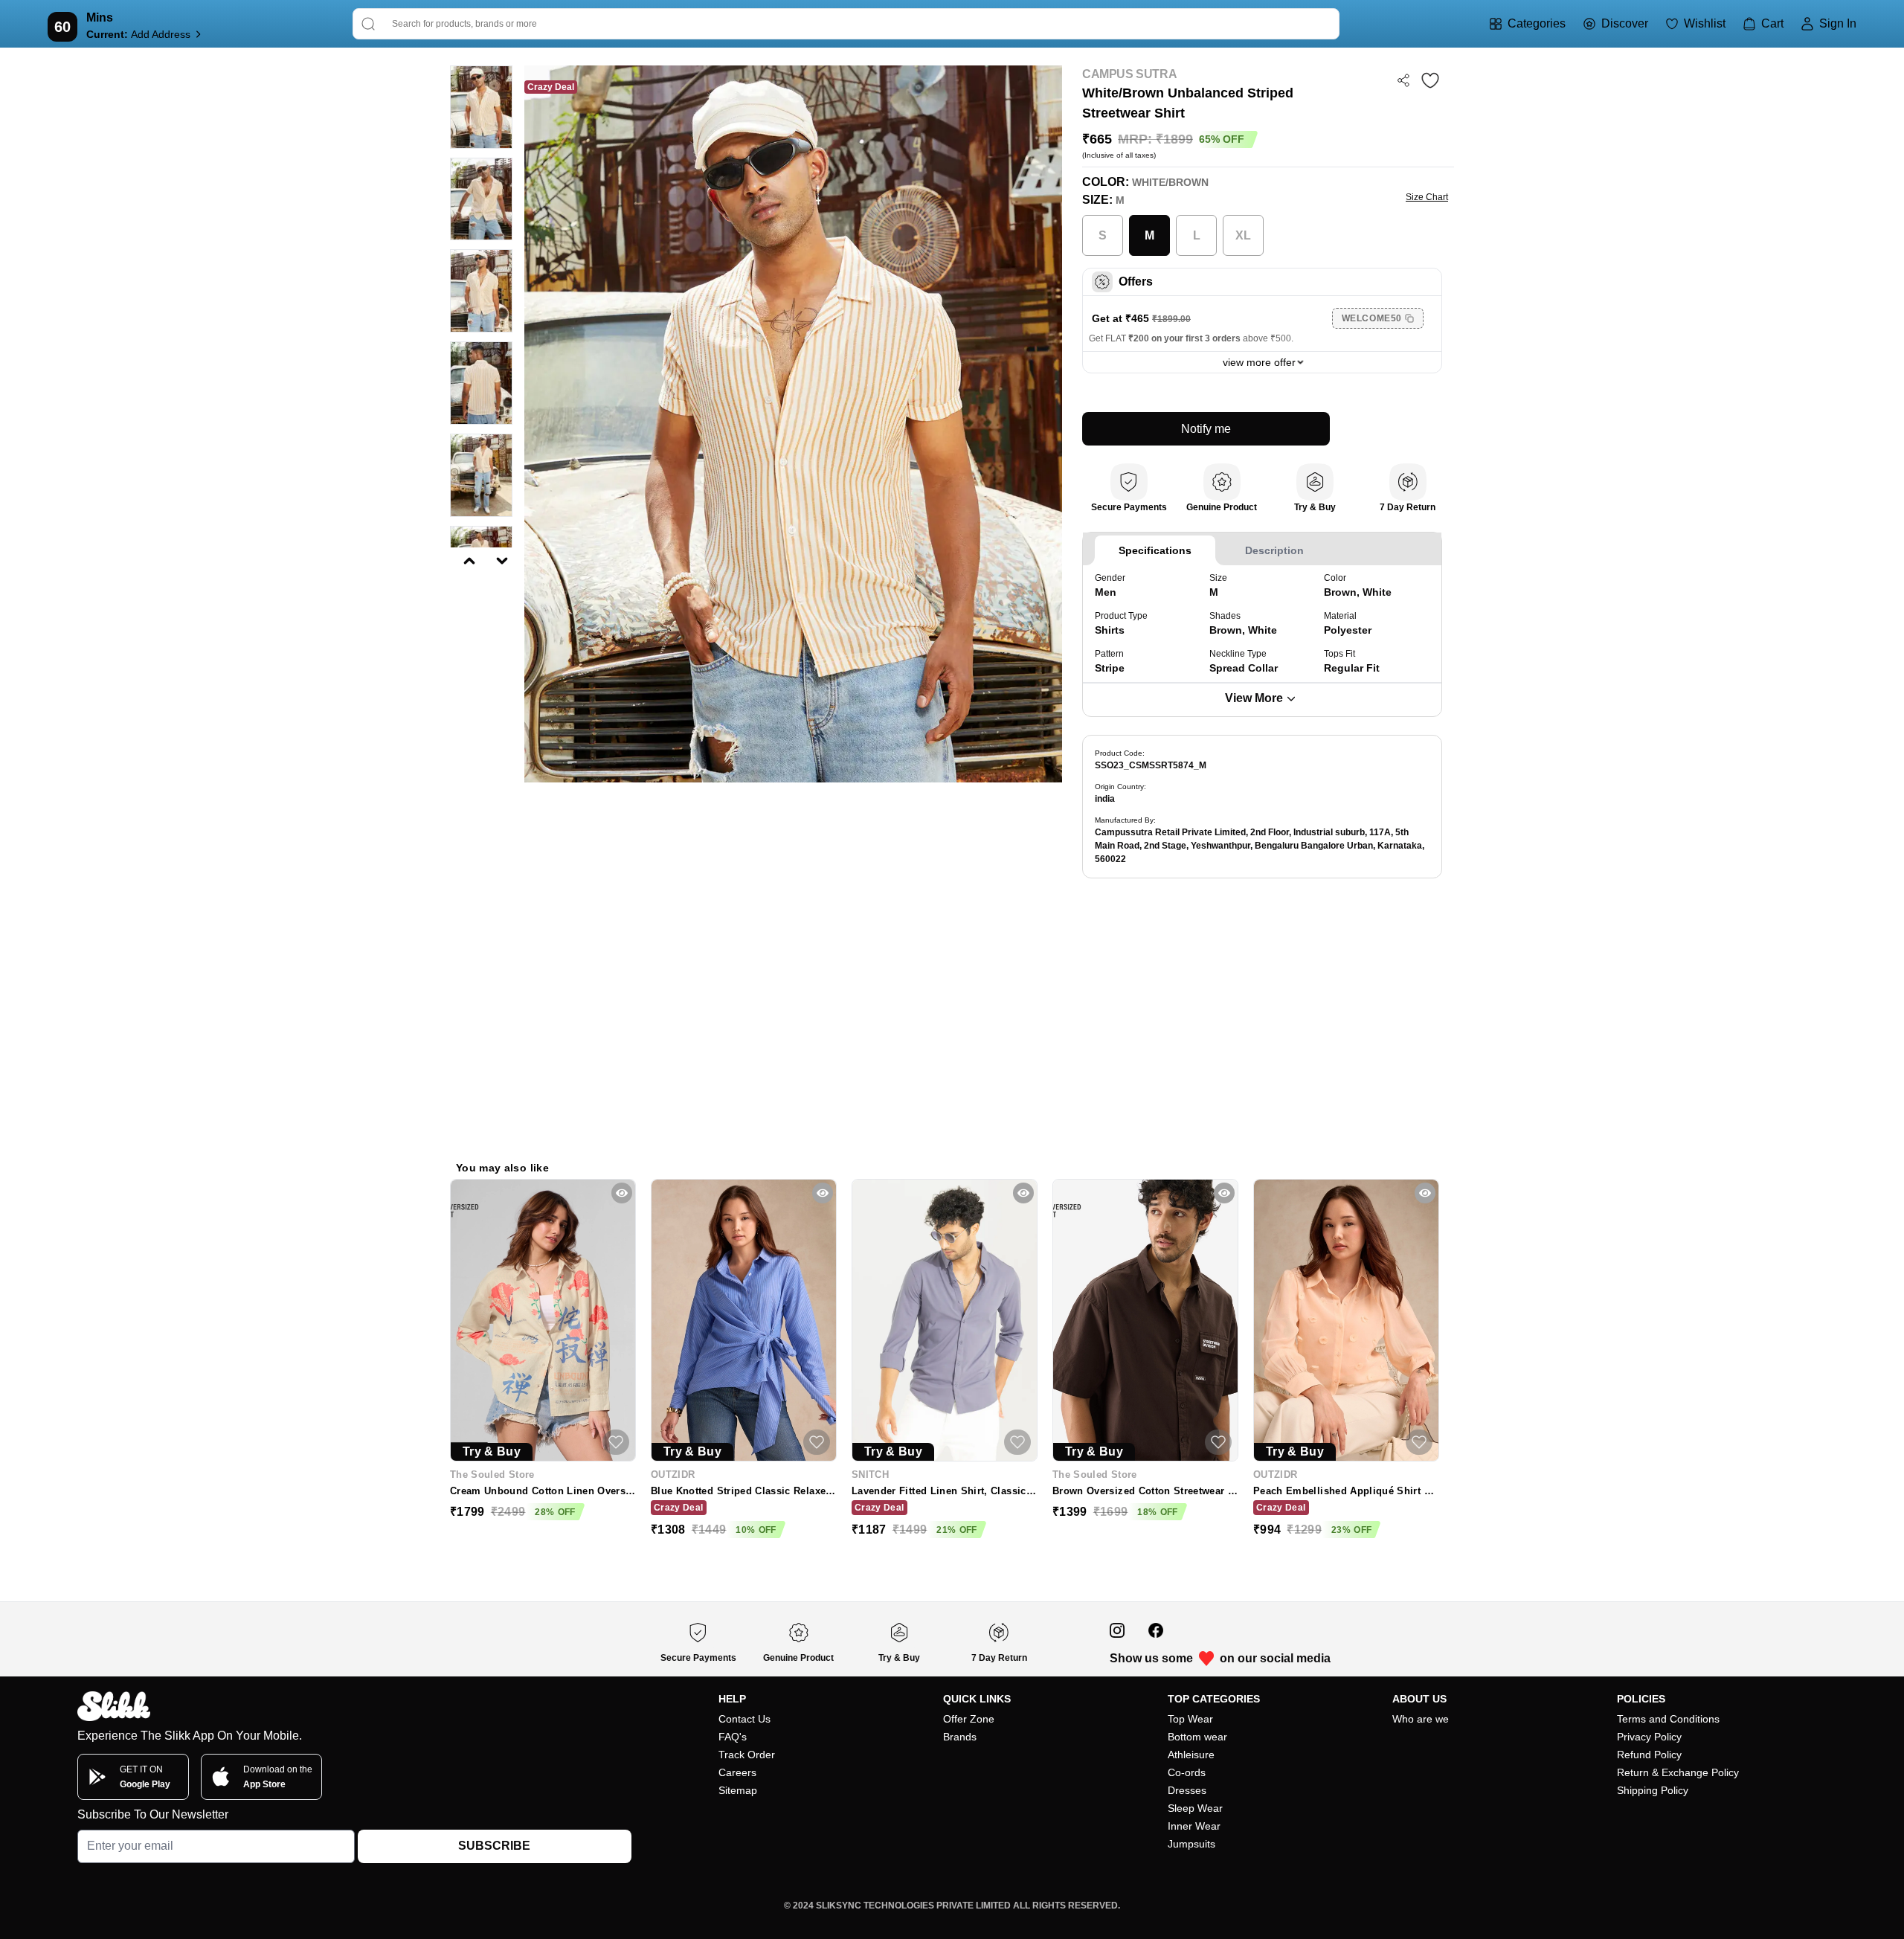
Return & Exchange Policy (1678, 1772)
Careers (737, 1772)
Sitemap (738, 1790)
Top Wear (1190, 1719)
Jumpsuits (1191, 1844)
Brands (960, 1737)
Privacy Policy (1649, 1737)
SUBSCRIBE (494, 1846)
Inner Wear (1194, 1826)
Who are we (1421, 1719)
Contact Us (744, 1719)
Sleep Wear (1195, 1808)
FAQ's (733, 1737)
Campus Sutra (1129, 74)
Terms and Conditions (1668, 1719)
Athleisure (1191, 1755)
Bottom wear (1197, 1737)
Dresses (1187, 1790)
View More (1254, 698)
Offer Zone (969, 1719)
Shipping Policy (1653, 1790)
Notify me (1206, 429)
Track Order (747, 1755)
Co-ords (1187, 1772)
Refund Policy (1649, 1755)
